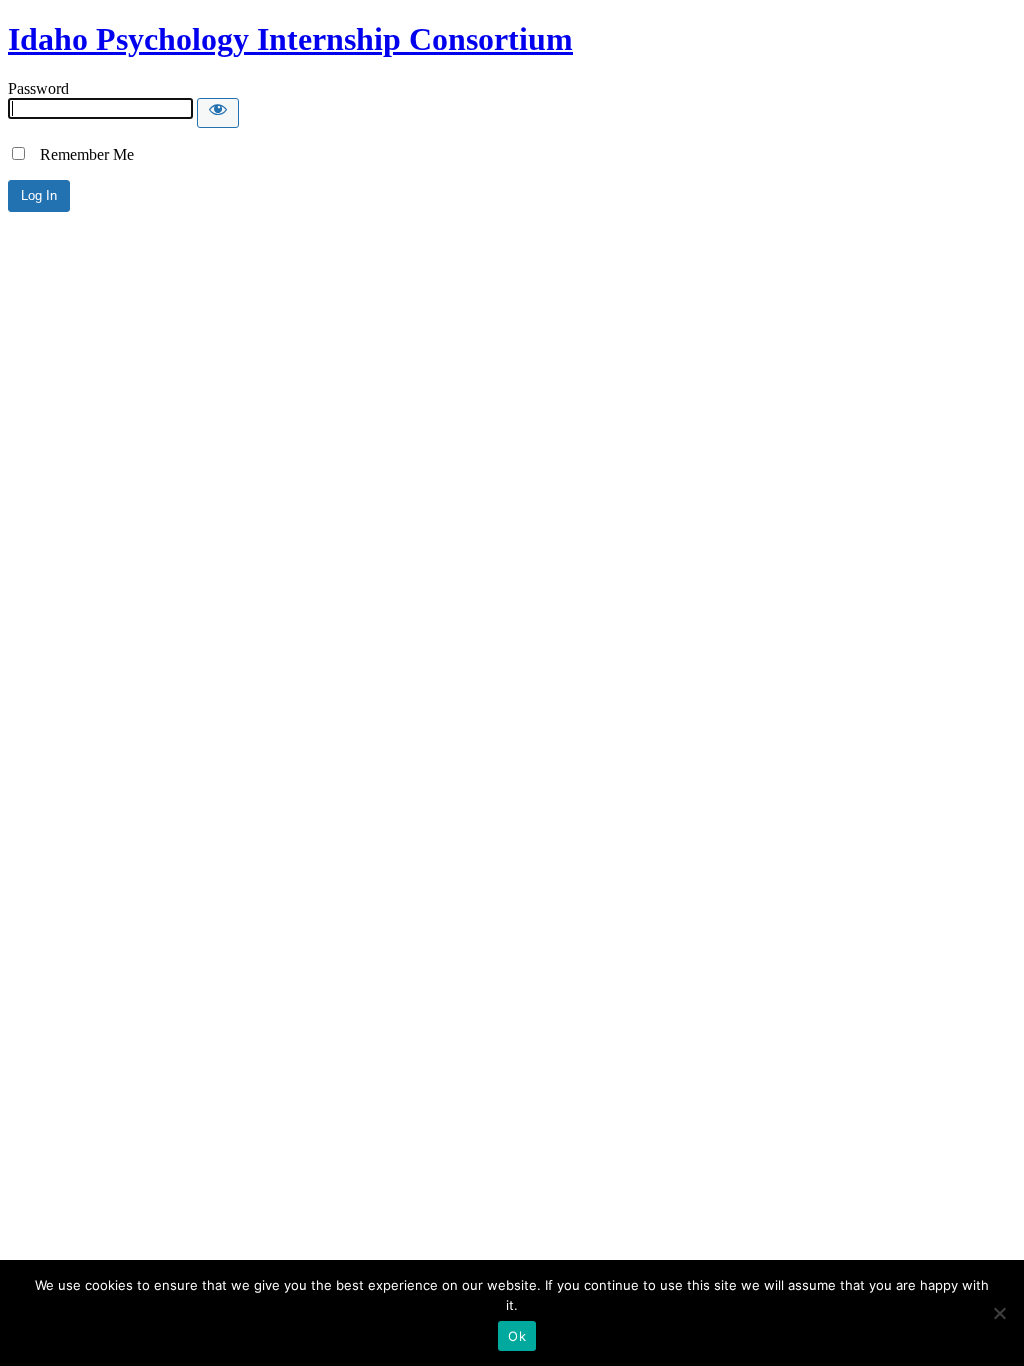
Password (38, 88)
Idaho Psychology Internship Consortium (290, 39)
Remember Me (81, 154)
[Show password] (218, 113)
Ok (517, 1336)
